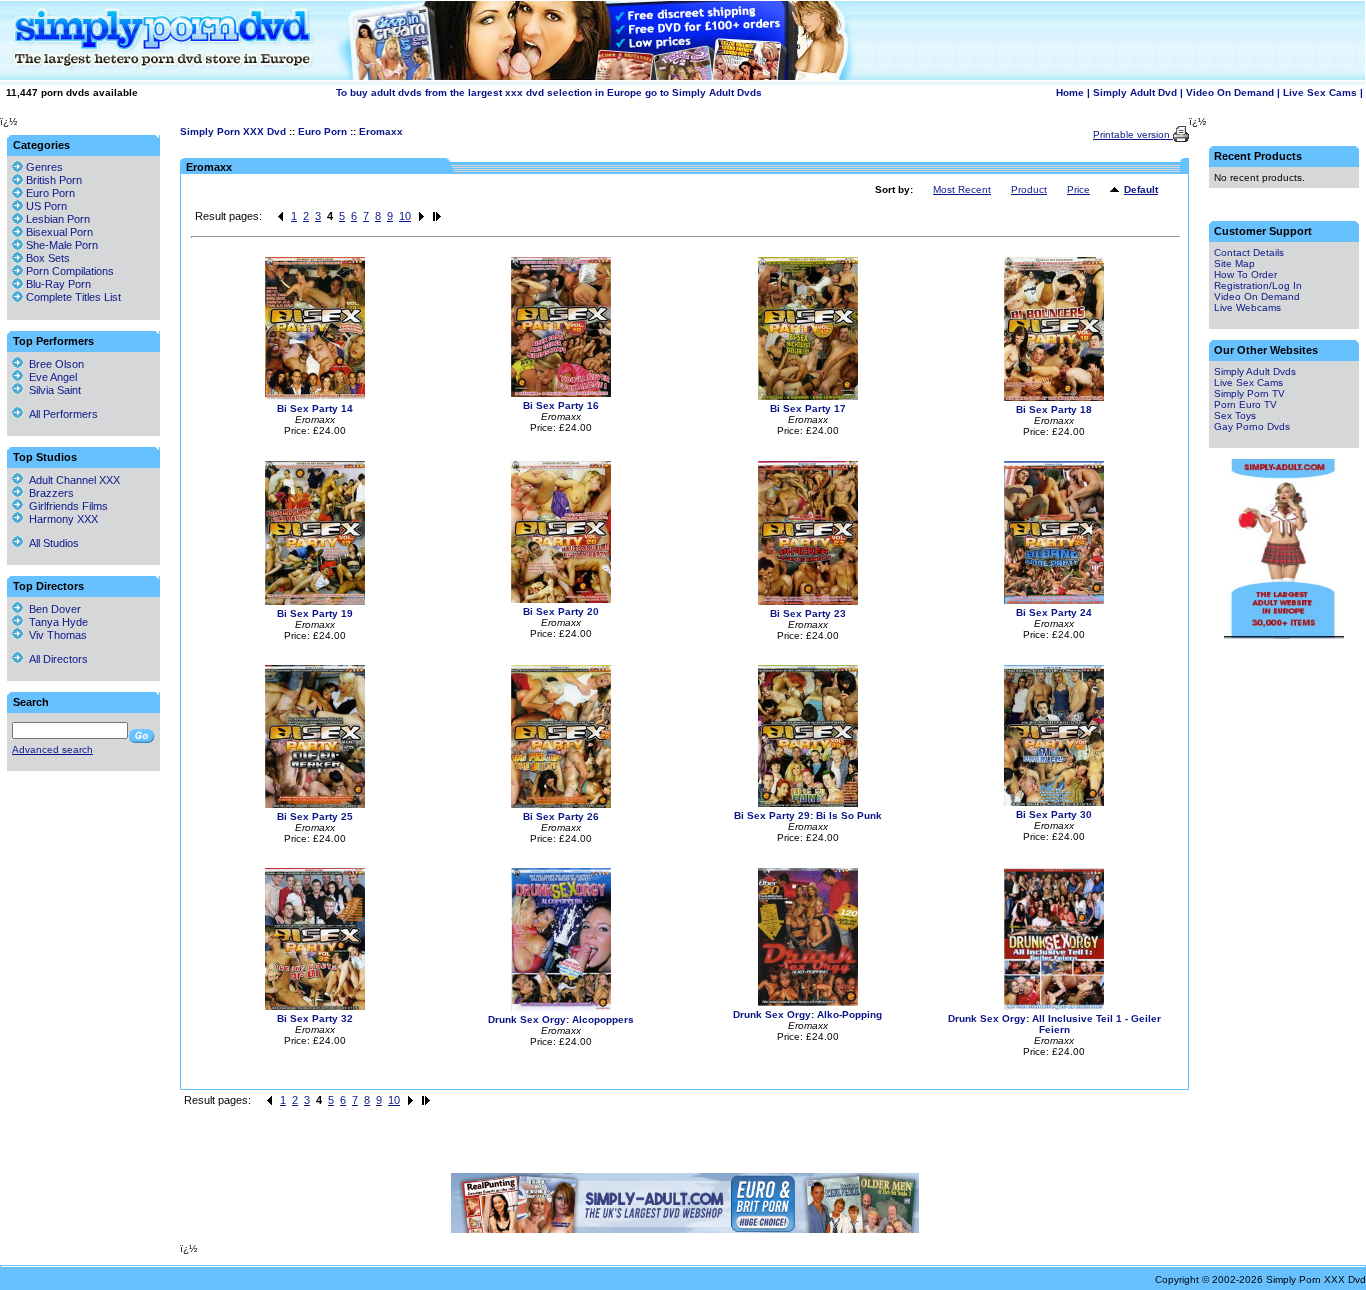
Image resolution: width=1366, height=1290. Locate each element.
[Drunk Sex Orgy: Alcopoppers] (561, 1007)
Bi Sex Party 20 (561, 611)
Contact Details (1249, 252)
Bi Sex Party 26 (561, 816)
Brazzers (48, 493)
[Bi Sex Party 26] (561, 804)
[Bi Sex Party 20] (561, 599)
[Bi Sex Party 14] (315, 396)
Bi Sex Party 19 (315, 613)
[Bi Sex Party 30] (1054, 802)
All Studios (51, 543)
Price (1078, 189)
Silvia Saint (52, 390)
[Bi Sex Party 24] (1054, 600)
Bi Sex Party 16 (561, 405)
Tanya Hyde (55, 622)
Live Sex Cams (1320, 92)
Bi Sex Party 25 (315, 816)
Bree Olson (53, 364)
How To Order (1245, 274)
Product (1029, 189)
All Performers (60, 414)
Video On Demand (1230, 92)
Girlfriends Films (65, 506)
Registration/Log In (1258, 285)
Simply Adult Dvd (1135, 92)
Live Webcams (1247, 307)
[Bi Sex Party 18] (1054, 397)
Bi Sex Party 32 (315, 1018)
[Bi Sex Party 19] (315, 601)
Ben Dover (52, 609)
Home (1070, 92)
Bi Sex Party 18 (1054, 409)
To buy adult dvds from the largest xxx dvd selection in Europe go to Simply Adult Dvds (549, 92)
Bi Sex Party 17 (808, 408)
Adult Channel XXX (71, 480)
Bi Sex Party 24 (1054, 612)
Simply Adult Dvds (1255, 371)
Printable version (1133, 134)
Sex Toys (1235, 415)
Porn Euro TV (1245, 404)
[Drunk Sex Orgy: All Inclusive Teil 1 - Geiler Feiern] (1054, 1006)
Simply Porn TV (1249, 393)
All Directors (55, 659)
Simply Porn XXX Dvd (233, 131)
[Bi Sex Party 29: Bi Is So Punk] (808, 803)
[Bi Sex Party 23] (808, 601)
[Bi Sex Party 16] (561, 393)
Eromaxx (381, 131)
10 (405, 216)
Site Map (1234, 263)
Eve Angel (50, 377)
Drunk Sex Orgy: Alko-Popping (807, 1014)
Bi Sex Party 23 (808, 613)
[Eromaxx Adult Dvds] (1117, 190)
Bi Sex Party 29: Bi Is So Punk (808, 815)
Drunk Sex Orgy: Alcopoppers (561, 1019)
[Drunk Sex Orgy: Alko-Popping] (808, 1002)
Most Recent (962, 189)
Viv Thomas (55, 635)
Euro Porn (322, 131)
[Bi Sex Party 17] (808, 396)
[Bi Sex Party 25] (315, 804)
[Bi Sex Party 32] (315, 1006)
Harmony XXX (60, 519)
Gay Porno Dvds (1252, 426)
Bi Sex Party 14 (315, 408)
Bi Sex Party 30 (1054, 814)
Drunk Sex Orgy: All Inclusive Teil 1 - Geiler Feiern (1054, 1024)
